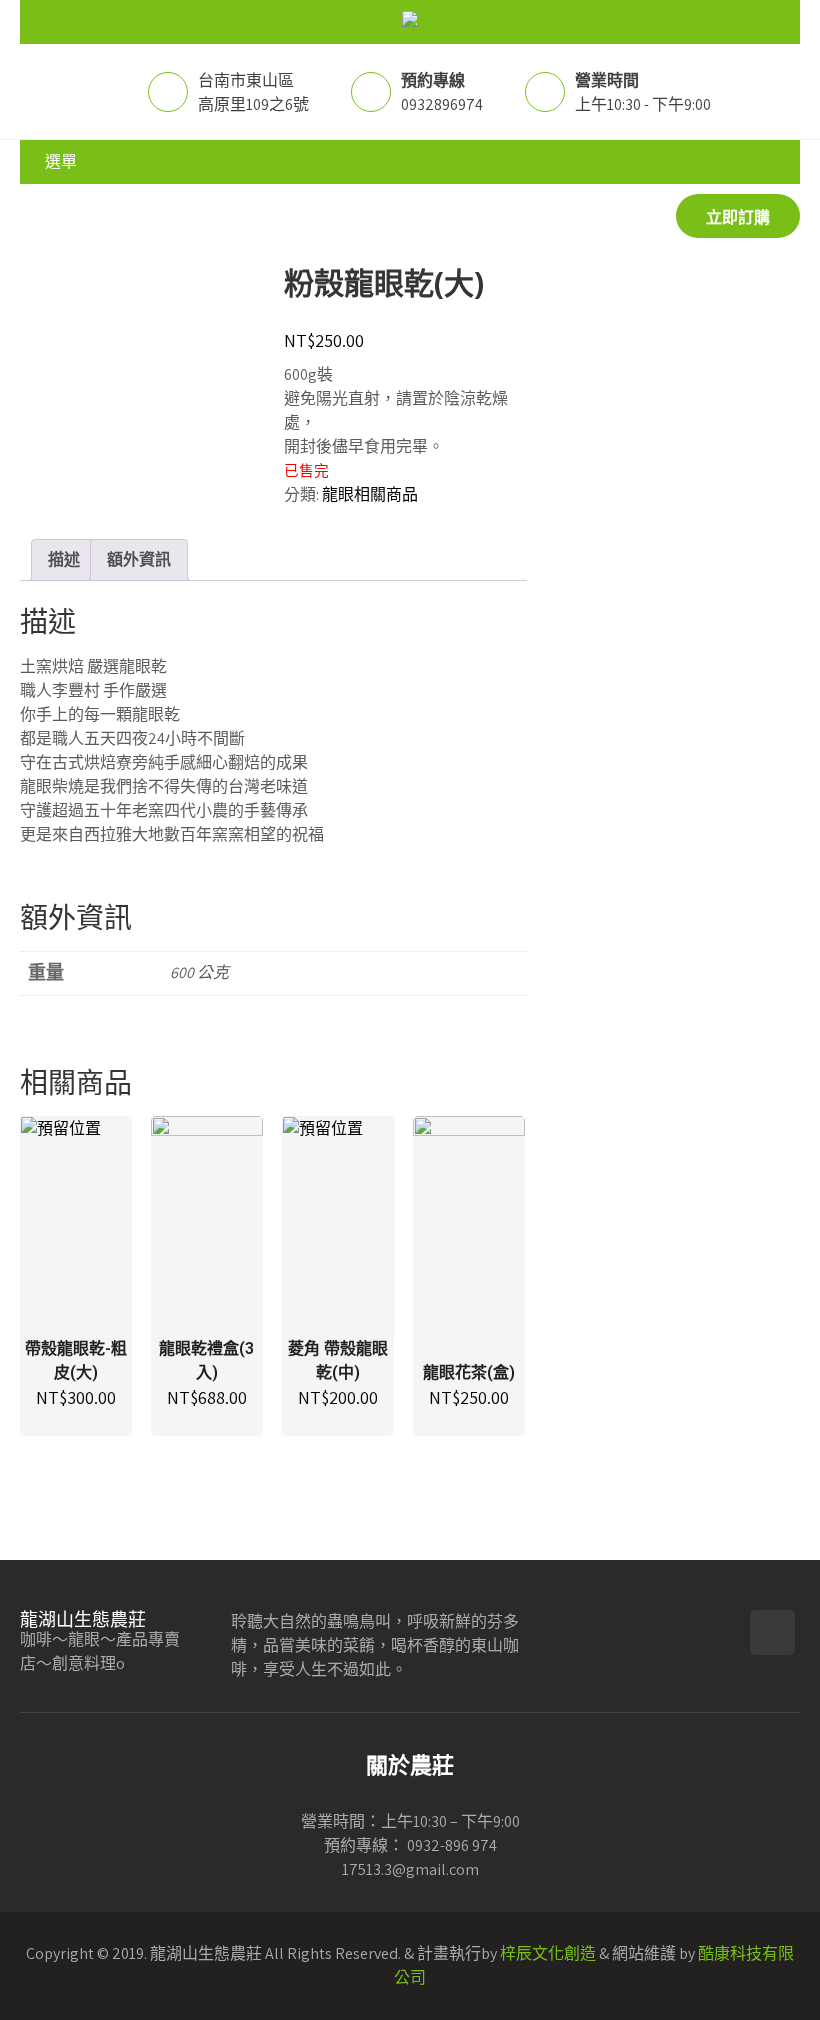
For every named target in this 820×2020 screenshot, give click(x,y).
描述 (64, 559)
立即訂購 (738, 217)
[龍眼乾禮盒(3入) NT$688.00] (207, 1227)
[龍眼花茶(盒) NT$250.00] (469, 1227)
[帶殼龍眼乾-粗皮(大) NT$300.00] (76, 1227)
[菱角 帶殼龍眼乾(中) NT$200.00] (338, 1227)
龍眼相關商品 (370, 494)
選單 (61, 161)
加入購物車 (76, 1298)
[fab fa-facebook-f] (772, 1632)
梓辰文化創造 (548, 1953)
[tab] (64, 560)
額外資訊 (139, 559)
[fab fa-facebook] (37, 217)
